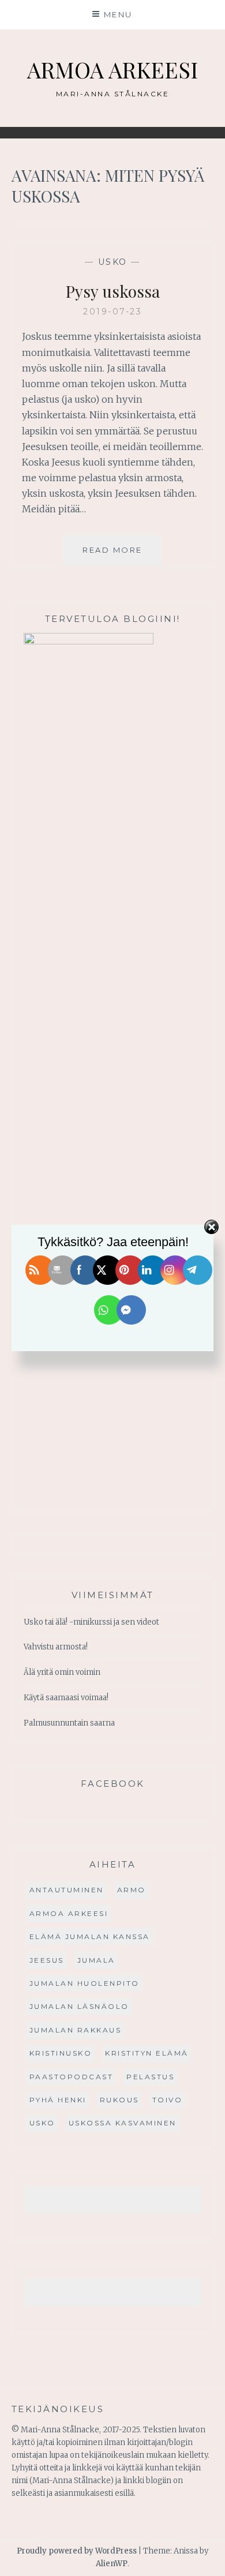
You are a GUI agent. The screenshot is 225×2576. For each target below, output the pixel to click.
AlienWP (112, 2564)
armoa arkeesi (69, 1913)
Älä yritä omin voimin (62, 1672)
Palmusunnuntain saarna (69, 1723)
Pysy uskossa (113, 291)
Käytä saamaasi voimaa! (66, 1698)
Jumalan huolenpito (85, 1983)
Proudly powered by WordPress (77, 2551)
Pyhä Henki (58, 2100)
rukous (119, 2100)
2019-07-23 (112, 312)
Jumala (96, 1960)
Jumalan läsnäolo (79, 2006)
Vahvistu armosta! (56, 1647)
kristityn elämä (147, 2053)
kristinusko (61, 2053)
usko (113, 262)
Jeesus (47, 1960)
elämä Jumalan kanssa (90, 1936)
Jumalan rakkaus (76, 2030)
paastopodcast (72, 2077)
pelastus (150, 2077)
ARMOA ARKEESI (112, 70)
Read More (122, 555)
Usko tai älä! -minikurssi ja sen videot (91, 1622)
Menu (118, 14)
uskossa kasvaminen (123, 2123)
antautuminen (67, 1890)
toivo (168, 2100)
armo (132, 1890)
